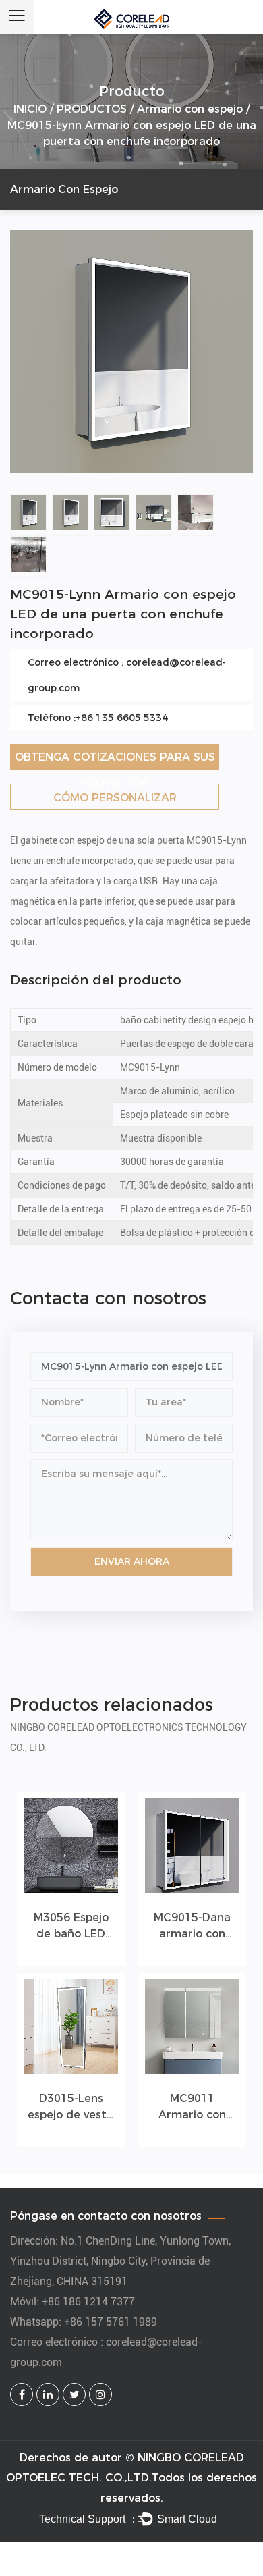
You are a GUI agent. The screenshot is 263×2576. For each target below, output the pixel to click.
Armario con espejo (190, 109)
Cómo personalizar (115, 798)
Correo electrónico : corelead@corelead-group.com (127, 675)
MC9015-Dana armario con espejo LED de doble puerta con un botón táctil (192, 1927)
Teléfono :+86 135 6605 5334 (98, 718)
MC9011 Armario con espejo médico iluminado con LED (193, 2108)
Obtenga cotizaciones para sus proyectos (115, 760)
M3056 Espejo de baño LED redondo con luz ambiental (71, 1927)
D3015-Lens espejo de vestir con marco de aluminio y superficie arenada (71, 2108)
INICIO (30, 109)
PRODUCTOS (92, 109)
